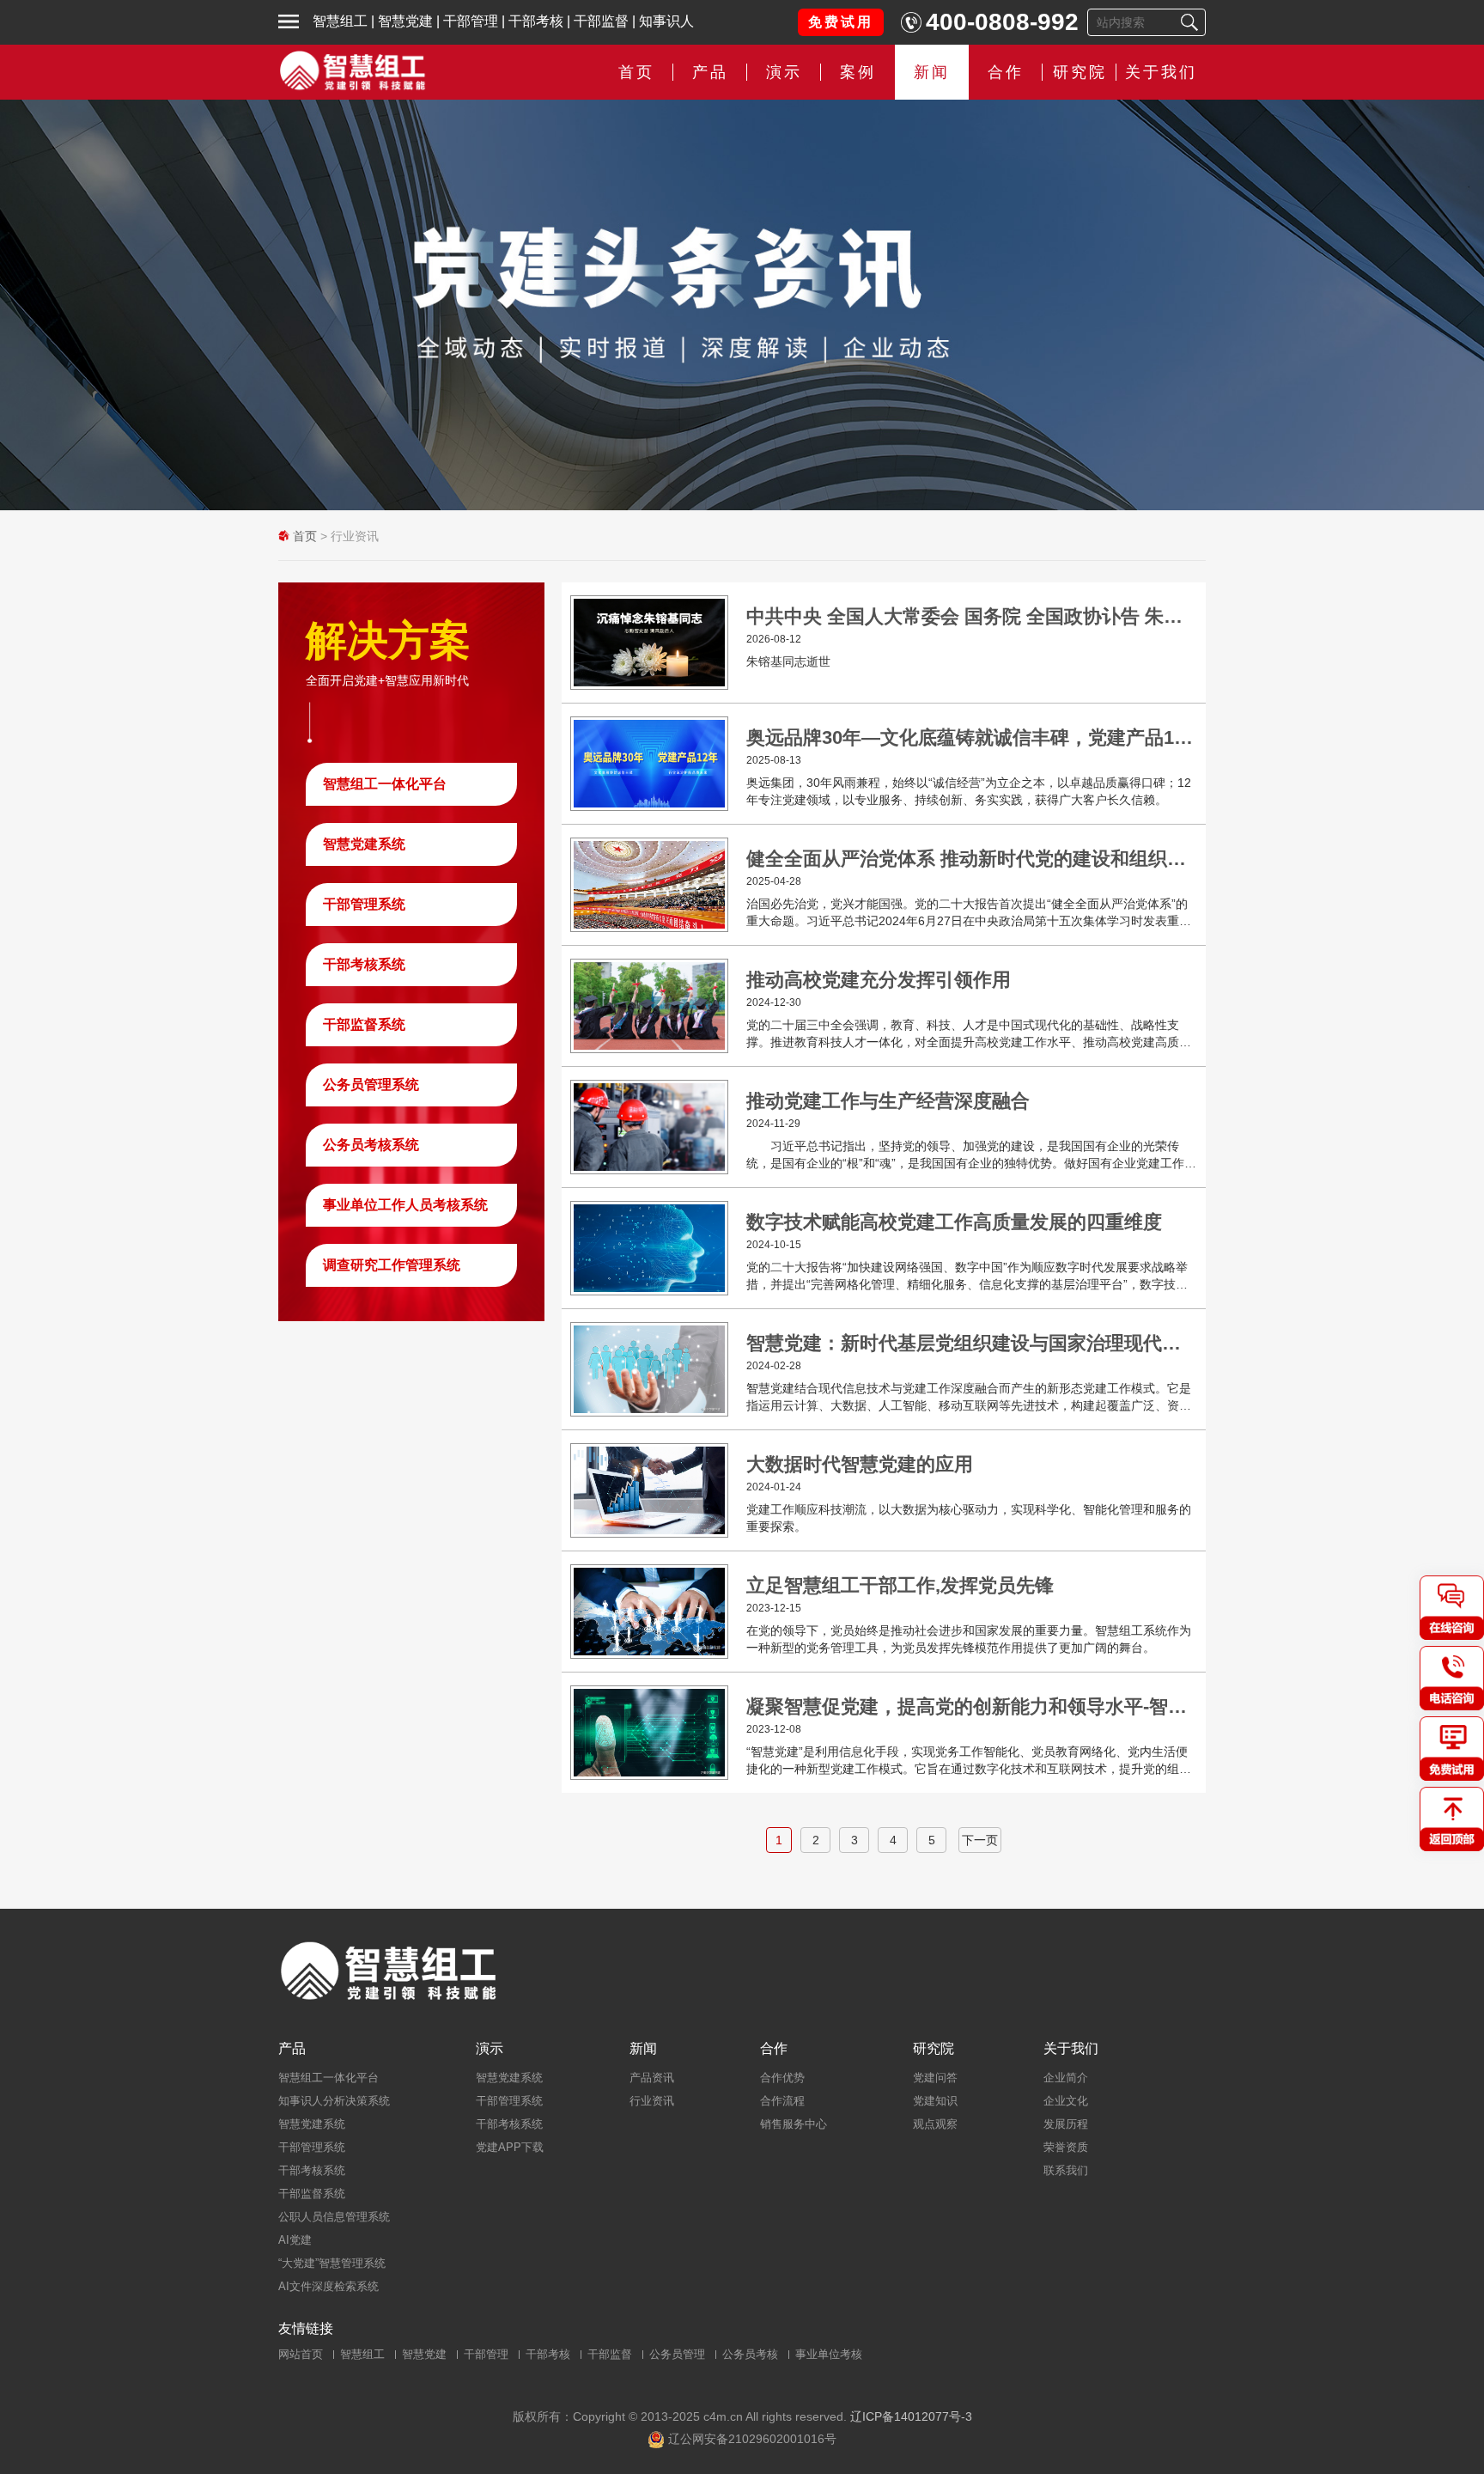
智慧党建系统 (364, 844)
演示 (490, 2049)
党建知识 (935, 2101)
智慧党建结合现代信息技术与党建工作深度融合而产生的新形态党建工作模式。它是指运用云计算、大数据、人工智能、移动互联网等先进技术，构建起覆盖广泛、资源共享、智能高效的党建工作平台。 (969, 1398)
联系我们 (1066, 2170)
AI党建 (295, 2240)
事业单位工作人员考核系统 (405, 1205)
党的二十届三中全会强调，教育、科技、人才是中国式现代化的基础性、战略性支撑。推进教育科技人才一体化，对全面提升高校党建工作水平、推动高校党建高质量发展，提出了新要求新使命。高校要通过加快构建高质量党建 (969, 1034)
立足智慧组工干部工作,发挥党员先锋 (900, 1585)
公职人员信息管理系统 (334, 2217)
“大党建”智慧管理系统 (332, 2263)
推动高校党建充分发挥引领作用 (879, 980)
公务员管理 (677, 2354)
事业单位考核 (829, 2354)
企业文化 (1066, 2101)
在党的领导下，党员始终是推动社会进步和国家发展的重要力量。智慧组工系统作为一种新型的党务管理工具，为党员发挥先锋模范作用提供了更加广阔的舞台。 (969, 1639)
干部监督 (601, 21)
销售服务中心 (794, 2124)
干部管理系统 (364, 904)
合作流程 (782, 2101)
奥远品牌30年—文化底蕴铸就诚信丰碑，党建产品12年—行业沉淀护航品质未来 (972, 737)
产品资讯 (652, 2078)
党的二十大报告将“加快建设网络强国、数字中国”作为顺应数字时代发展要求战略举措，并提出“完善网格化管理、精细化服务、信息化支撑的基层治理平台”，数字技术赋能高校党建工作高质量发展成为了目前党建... (967, 1277)
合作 (1006, 72)
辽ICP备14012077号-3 (911, 2416)
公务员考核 (750, 2354)
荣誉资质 (1066, 2147)
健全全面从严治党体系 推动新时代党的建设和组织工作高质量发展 (972, 859)
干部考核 (536, 21)
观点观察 (935, 2124)
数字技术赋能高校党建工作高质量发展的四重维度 (954, 1222)
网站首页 (301, 2354)
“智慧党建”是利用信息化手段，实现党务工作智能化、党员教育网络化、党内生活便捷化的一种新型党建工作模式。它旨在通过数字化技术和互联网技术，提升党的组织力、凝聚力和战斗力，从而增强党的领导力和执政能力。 (969, 1761)
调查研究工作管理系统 (392, 1265)
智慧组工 (340, 21)
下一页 (980, 1840)
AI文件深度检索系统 (328, 2286)
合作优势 (782, 2078)
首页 (636, 72)
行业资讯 (652, 2101)
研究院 (1080, 72)
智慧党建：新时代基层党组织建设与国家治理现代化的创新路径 (972, 1343)
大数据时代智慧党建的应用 (860, 1464)
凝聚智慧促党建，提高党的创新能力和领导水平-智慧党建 (972, 1706)
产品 (292, 2049)
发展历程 (1066, 2124)
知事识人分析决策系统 (334, 2101)
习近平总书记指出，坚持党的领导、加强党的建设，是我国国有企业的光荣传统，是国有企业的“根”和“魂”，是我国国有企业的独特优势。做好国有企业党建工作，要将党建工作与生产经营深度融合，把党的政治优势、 (971, 1155)
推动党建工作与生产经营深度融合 (888, 1101)
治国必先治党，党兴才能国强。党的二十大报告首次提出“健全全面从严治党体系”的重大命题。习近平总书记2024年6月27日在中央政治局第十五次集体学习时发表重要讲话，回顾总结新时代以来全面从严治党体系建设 (969, 913)
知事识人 (666, 21)
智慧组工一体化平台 (385, 784)
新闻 (932, 72)
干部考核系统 (364, 964)
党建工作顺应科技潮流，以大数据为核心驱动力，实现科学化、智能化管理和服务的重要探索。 (969, 1518)
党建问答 (935, 2078)
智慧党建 (405, 21)
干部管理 (471, 21)
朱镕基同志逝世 (788, 661)
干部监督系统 (364, 1024)
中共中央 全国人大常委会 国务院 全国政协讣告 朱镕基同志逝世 (972, 616)
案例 (858, 72)
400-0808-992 (1002, 22)
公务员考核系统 (371, 1145)
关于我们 (1161, 72)
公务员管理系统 (371, 1085)
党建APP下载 (510, 2147)
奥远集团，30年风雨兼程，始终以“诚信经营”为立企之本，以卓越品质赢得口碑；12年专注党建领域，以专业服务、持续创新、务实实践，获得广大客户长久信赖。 (969, 791)
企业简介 (1066, 2078)
